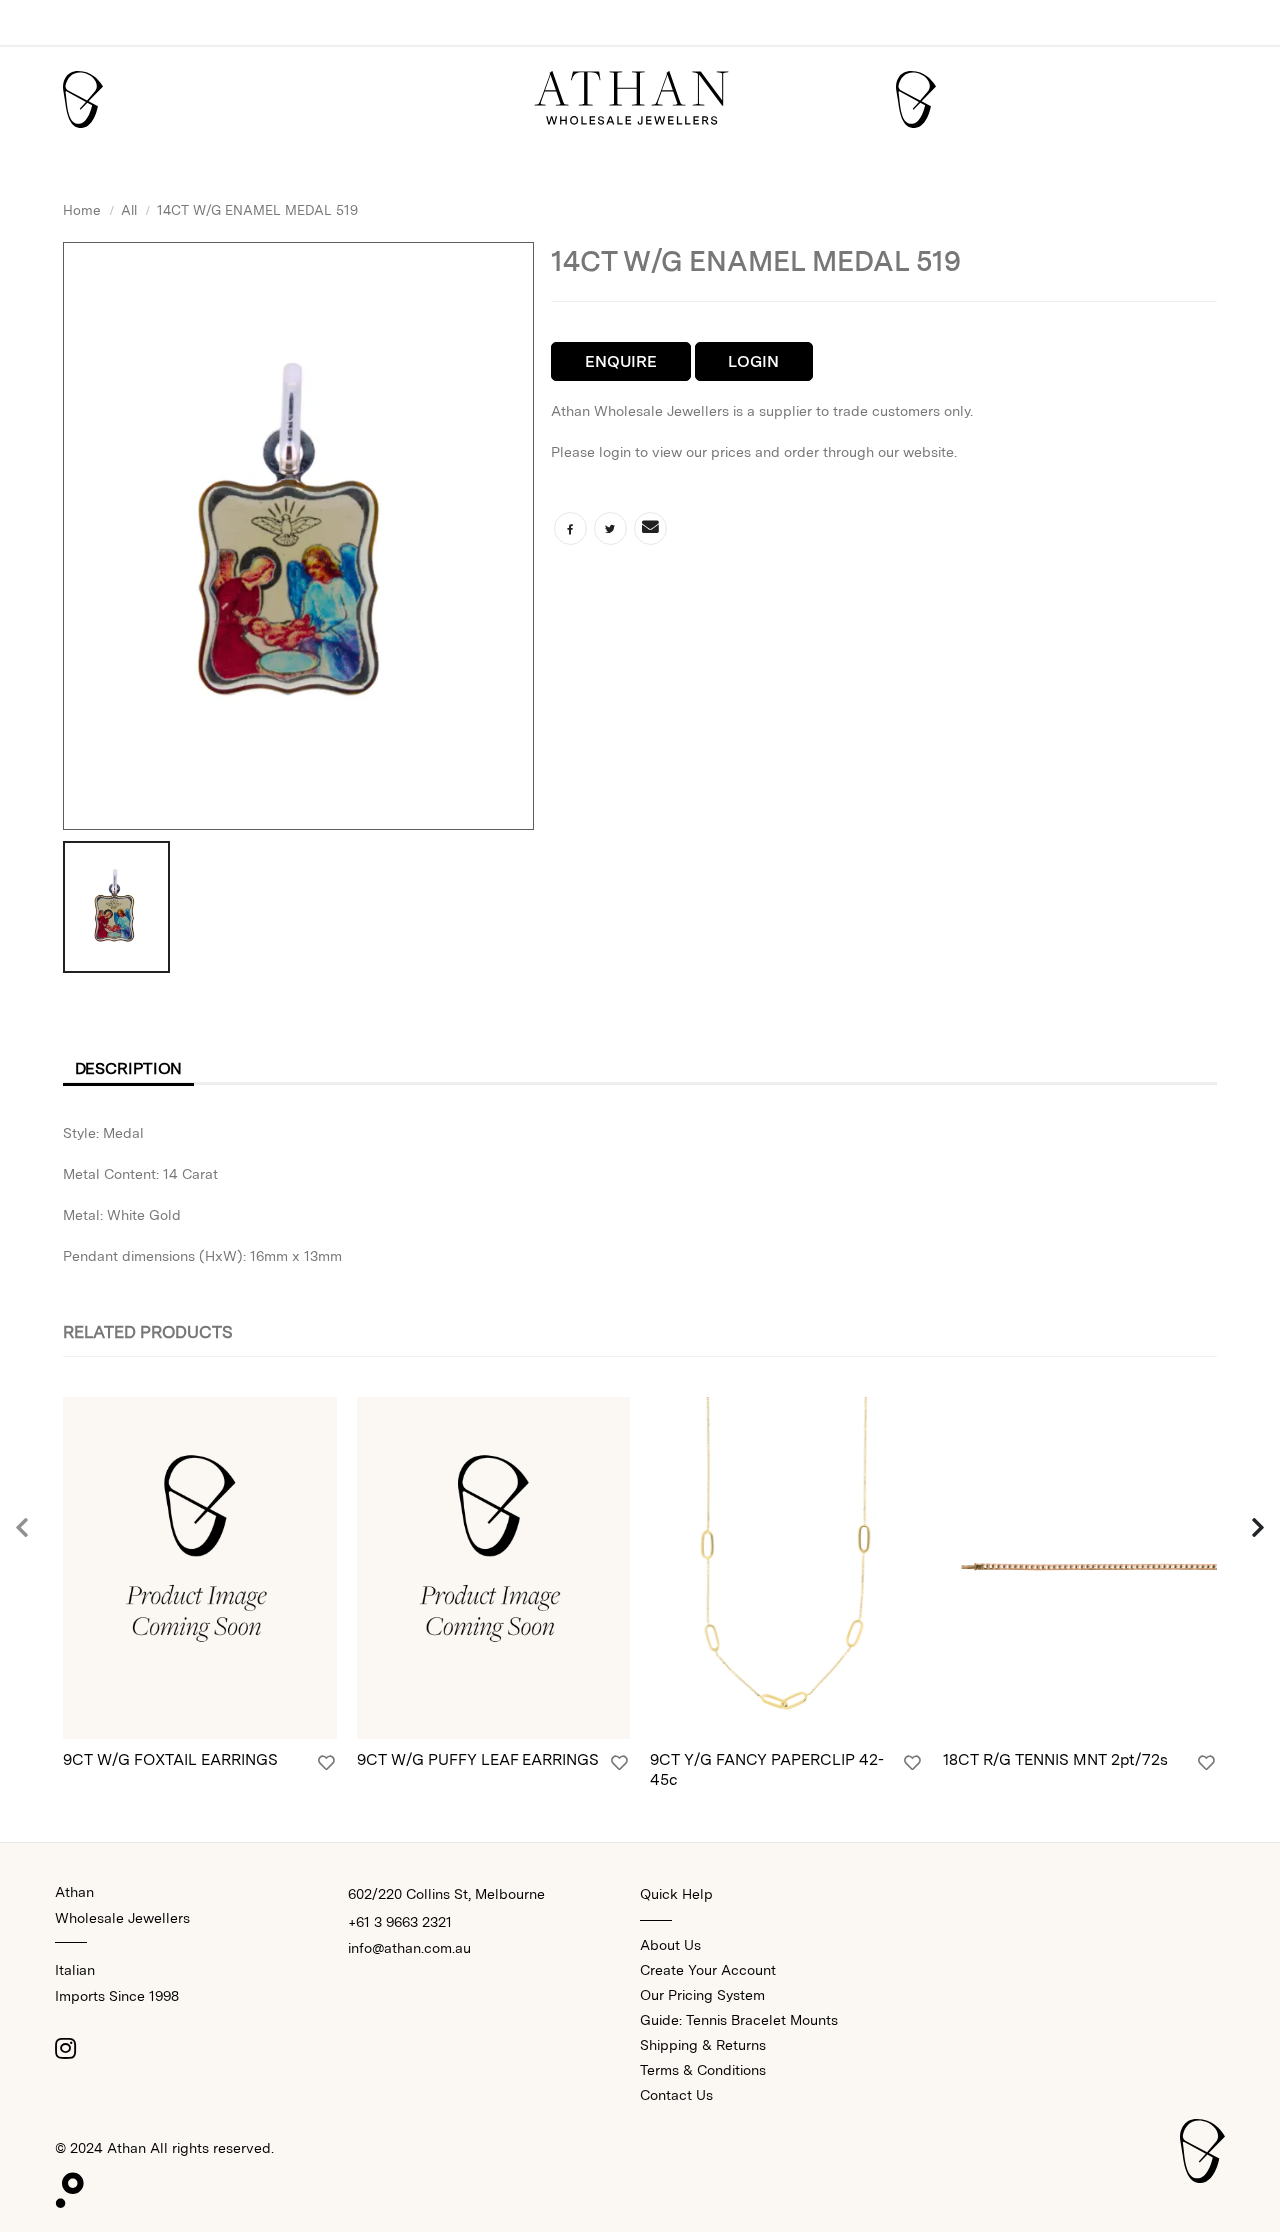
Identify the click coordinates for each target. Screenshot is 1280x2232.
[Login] (326, 1763)
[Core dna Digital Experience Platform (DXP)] (61, 2185)
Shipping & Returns (703, 2045)
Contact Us (676, 2095)
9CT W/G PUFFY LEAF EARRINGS (478, 1759)
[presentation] (23, 1529)
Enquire (621, 361)
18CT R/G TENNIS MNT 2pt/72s (1055, 1759)
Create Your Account (708, 1970)
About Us (670, 1945)
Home (82, 210)
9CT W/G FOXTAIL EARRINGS (170, 1759)
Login (753, 361)
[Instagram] (65, 2048)
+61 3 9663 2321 (400, 1922)
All (129, 210)
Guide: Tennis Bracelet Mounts (739, 2020)
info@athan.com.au (409, 1948)
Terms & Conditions (703, 2070)
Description (129, 1068)
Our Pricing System (702, 1995)
